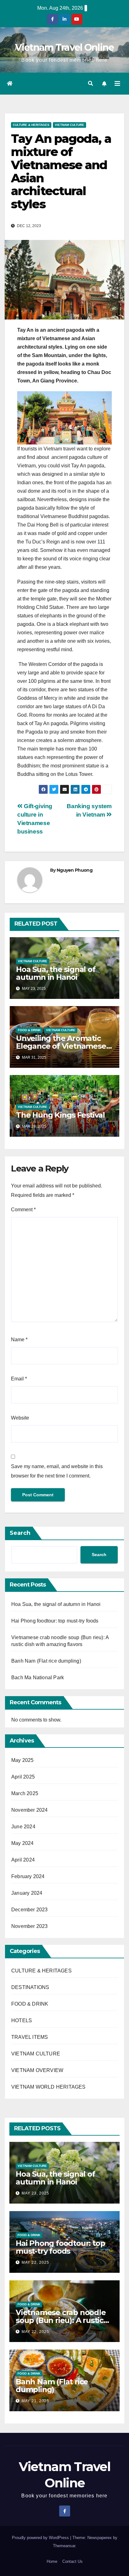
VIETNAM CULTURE (70, 125)
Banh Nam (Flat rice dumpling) (46, 1661)
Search (20, 1533)
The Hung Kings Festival (60, 1115)
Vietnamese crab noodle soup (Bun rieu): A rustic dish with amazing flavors (62, 2320)
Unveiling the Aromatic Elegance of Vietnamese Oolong (61, 1046)
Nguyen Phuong (75, 870)
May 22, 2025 (35, 2262)
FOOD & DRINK (29, 1030)
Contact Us (72, 2561)
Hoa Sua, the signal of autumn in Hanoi (56, 973)
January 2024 (27, 1893)
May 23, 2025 (35, 2193)
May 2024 (23, 1843)
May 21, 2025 (35, 2401)
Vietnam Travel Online (64, 47)
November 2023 (30, 1926)
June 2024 (23, 1827)
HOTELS (22, 2020)
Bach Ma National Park (38, 1678)
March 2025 (25, 1793)
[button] (90, 83)
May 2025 (23, 1760)
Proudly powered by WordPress (41, 2538)
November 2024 (30, 1810)
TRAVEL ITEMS (30, 2037)
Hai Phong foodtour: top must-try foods (55, 1621)
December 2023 (30, 1910)
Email (19, 1379)
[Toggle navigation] (117, 84)
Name (19, 1340)
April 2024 (23, 1860)
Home (52, 2561)
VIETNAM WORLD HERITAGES (49, 2087)
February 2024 (28, 1876)
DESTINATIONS (30, 1987)
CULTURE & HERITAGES (31, 125)
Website (20, 1418)
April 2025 (23, 1777)
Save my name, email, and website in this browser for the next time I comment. (57, 1471)
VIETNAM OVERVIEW (37, 2070)
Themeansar (64, 2546)
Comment (23, 1210)
